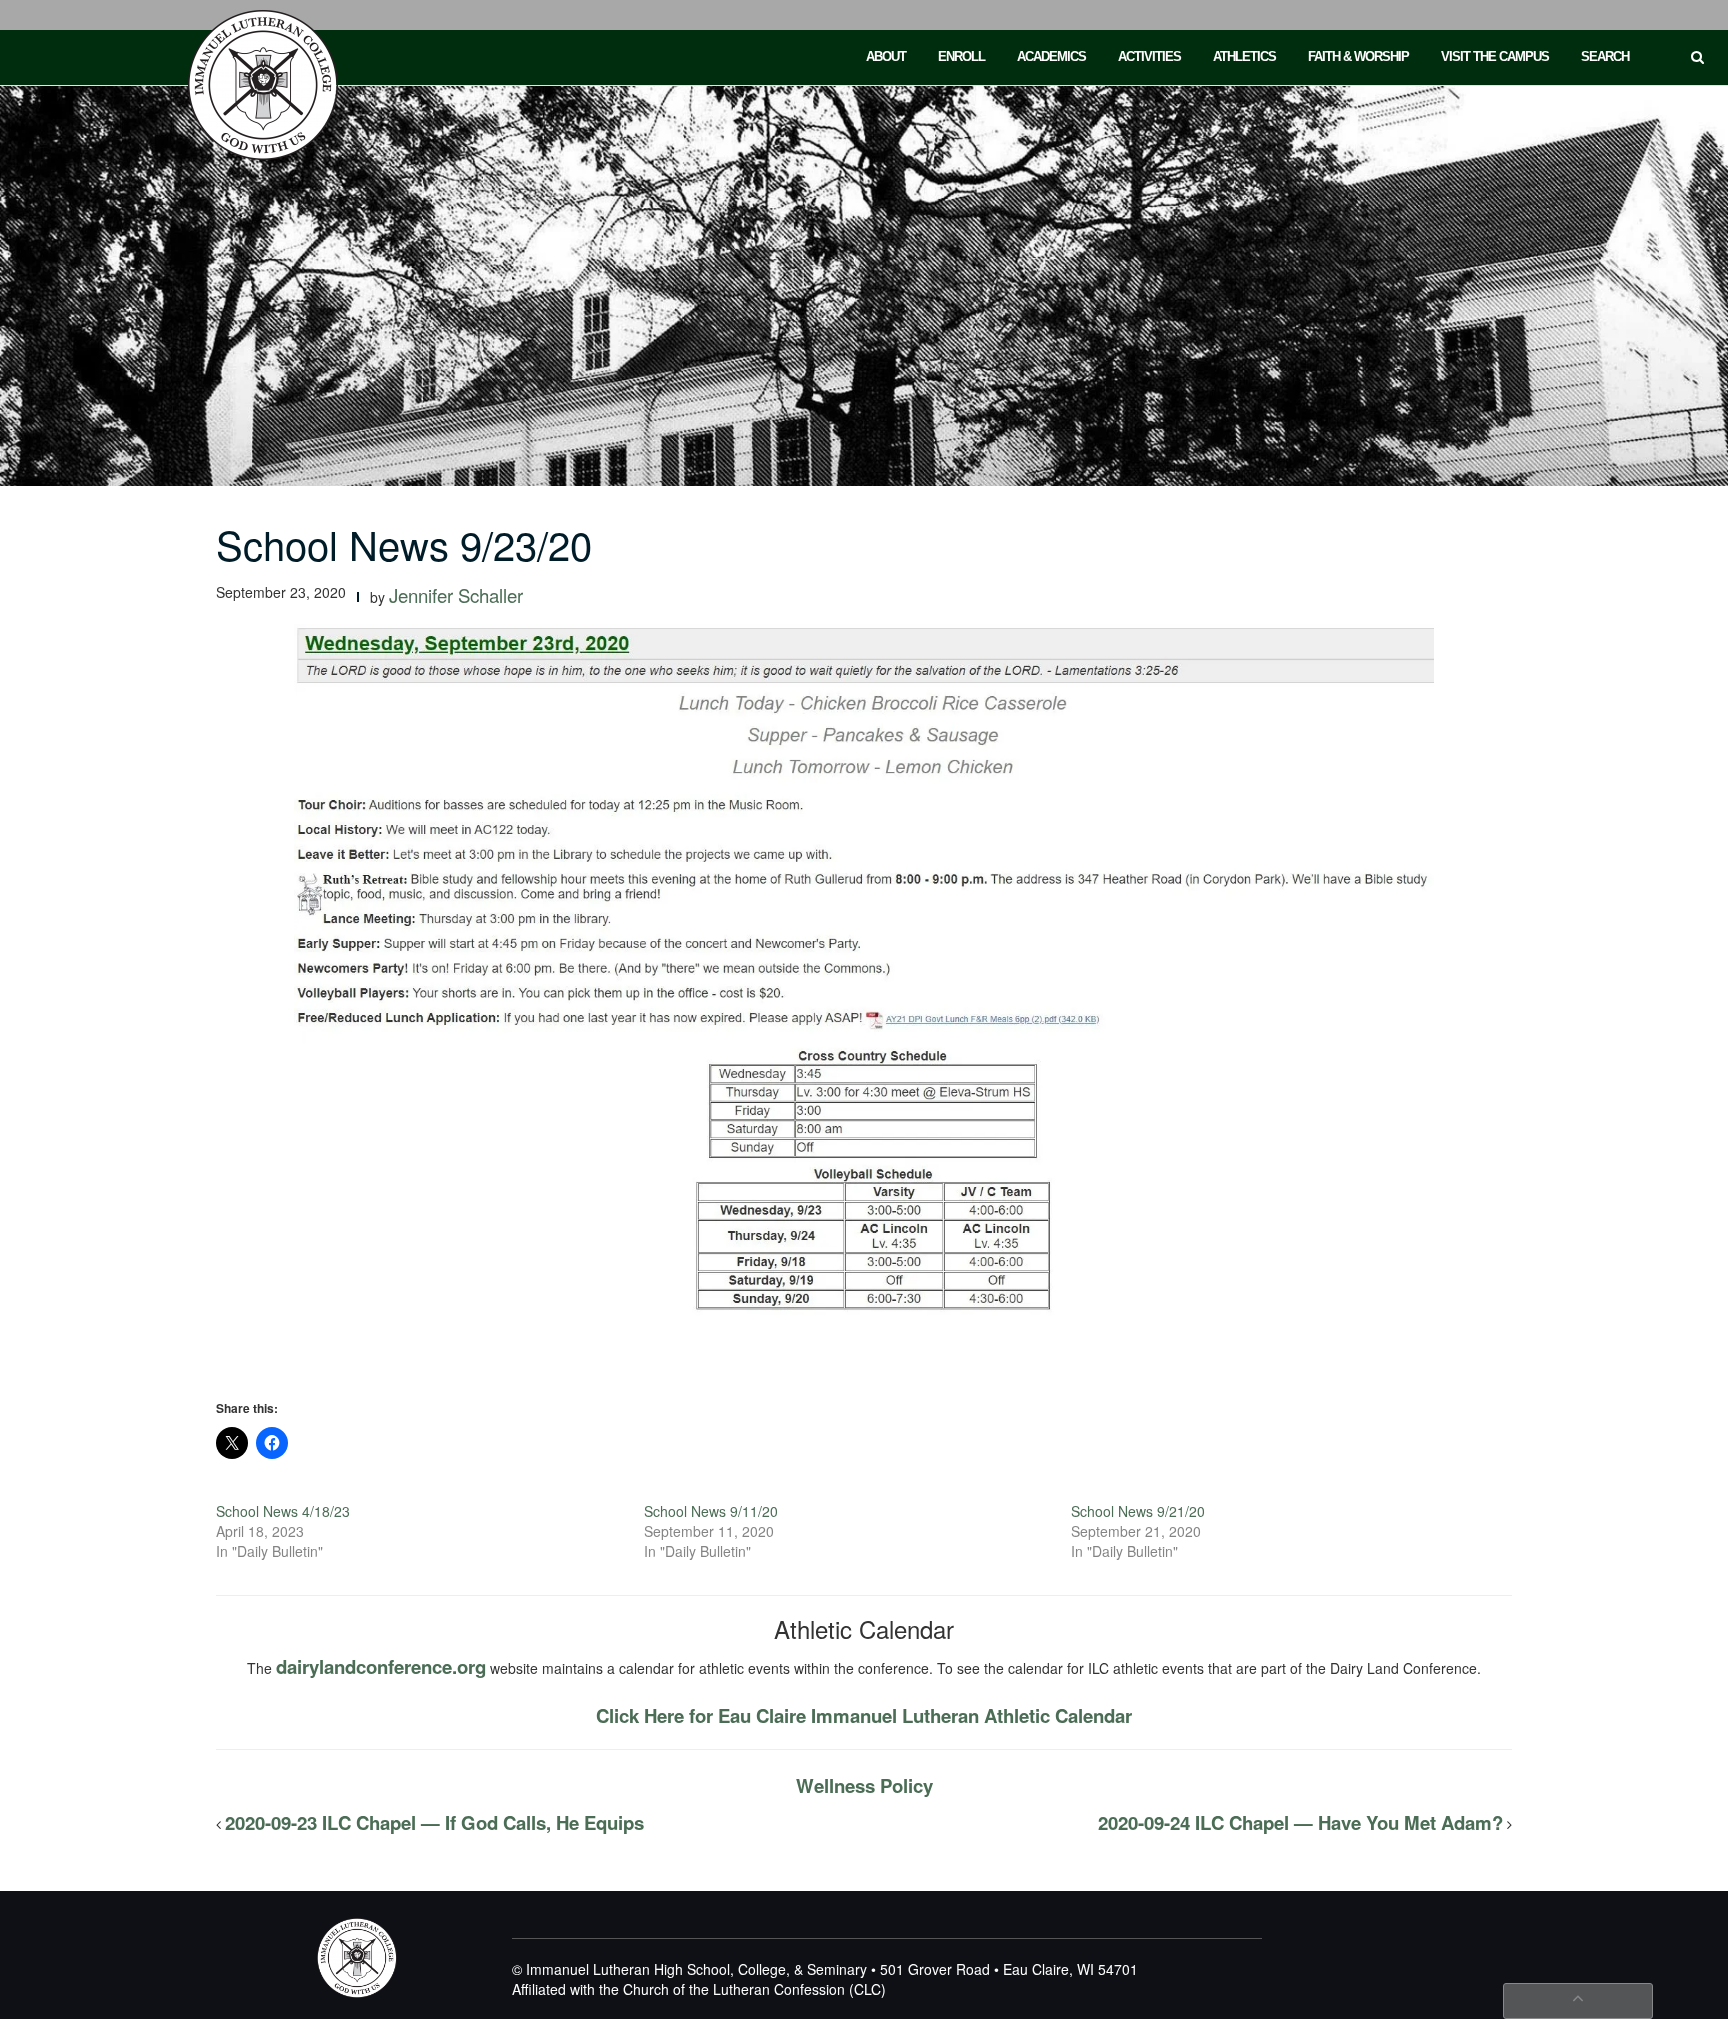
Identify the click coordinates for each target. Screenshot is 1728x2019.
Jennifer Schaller (456, 595)
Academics (1051, 56)
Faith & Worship (1358, 56)
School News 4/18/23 (283, 1511)
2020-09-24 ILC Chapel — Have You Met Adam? (1300, 1822)
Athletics (1244, 56)
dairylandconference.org (381, 1666)
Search (1605, 56)
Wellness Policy (864, 1785)
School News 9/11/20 (711, 1511)
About (886, 56)
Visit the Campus (1495, 56)
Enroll (961, 56)
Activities (1149, 56)
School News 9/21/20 (1138, 1511)
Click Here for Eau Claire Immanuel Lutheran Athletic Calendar (864, 1715)
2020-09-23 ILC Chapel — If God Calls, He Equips (434, 1822)
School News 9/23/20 (404, 543)
